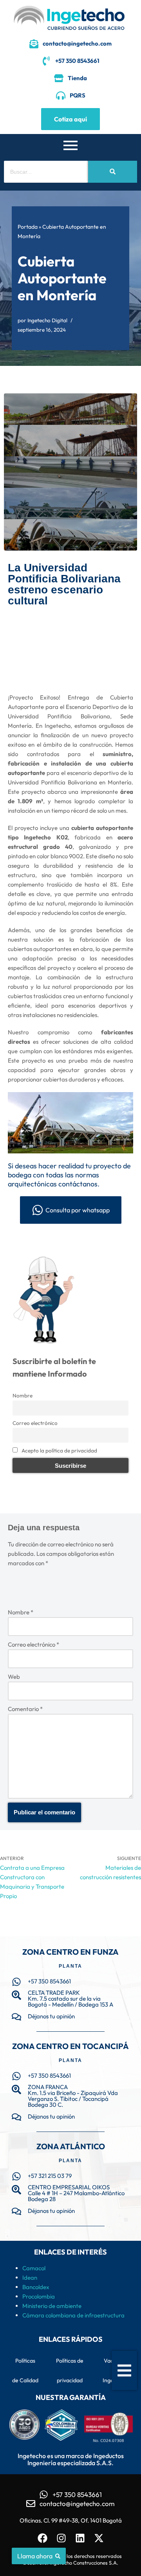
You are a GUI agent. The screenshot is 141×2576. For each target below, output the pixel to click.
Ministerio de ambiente (52, 2306)
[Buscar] (113, 172)
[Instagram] (61, 2538)
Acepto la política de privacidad (59, 1450)
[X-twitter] (99, 2538)
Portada (28, 227)
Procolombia (39, 2296)
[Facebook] (42, 2538)
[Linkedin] (80, 2538)
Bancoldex (36, 2287)
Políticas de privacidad (70, 2370)
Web (14, 1677)
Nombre (23, 1395)
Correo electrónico (35, 1423)
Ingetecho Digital (47, 320)
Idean (30, 2278)
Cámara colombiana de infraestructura (73, 2315)
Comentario (25, 1709)
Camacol (34, 2268)
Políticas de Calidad (25, 2370)
